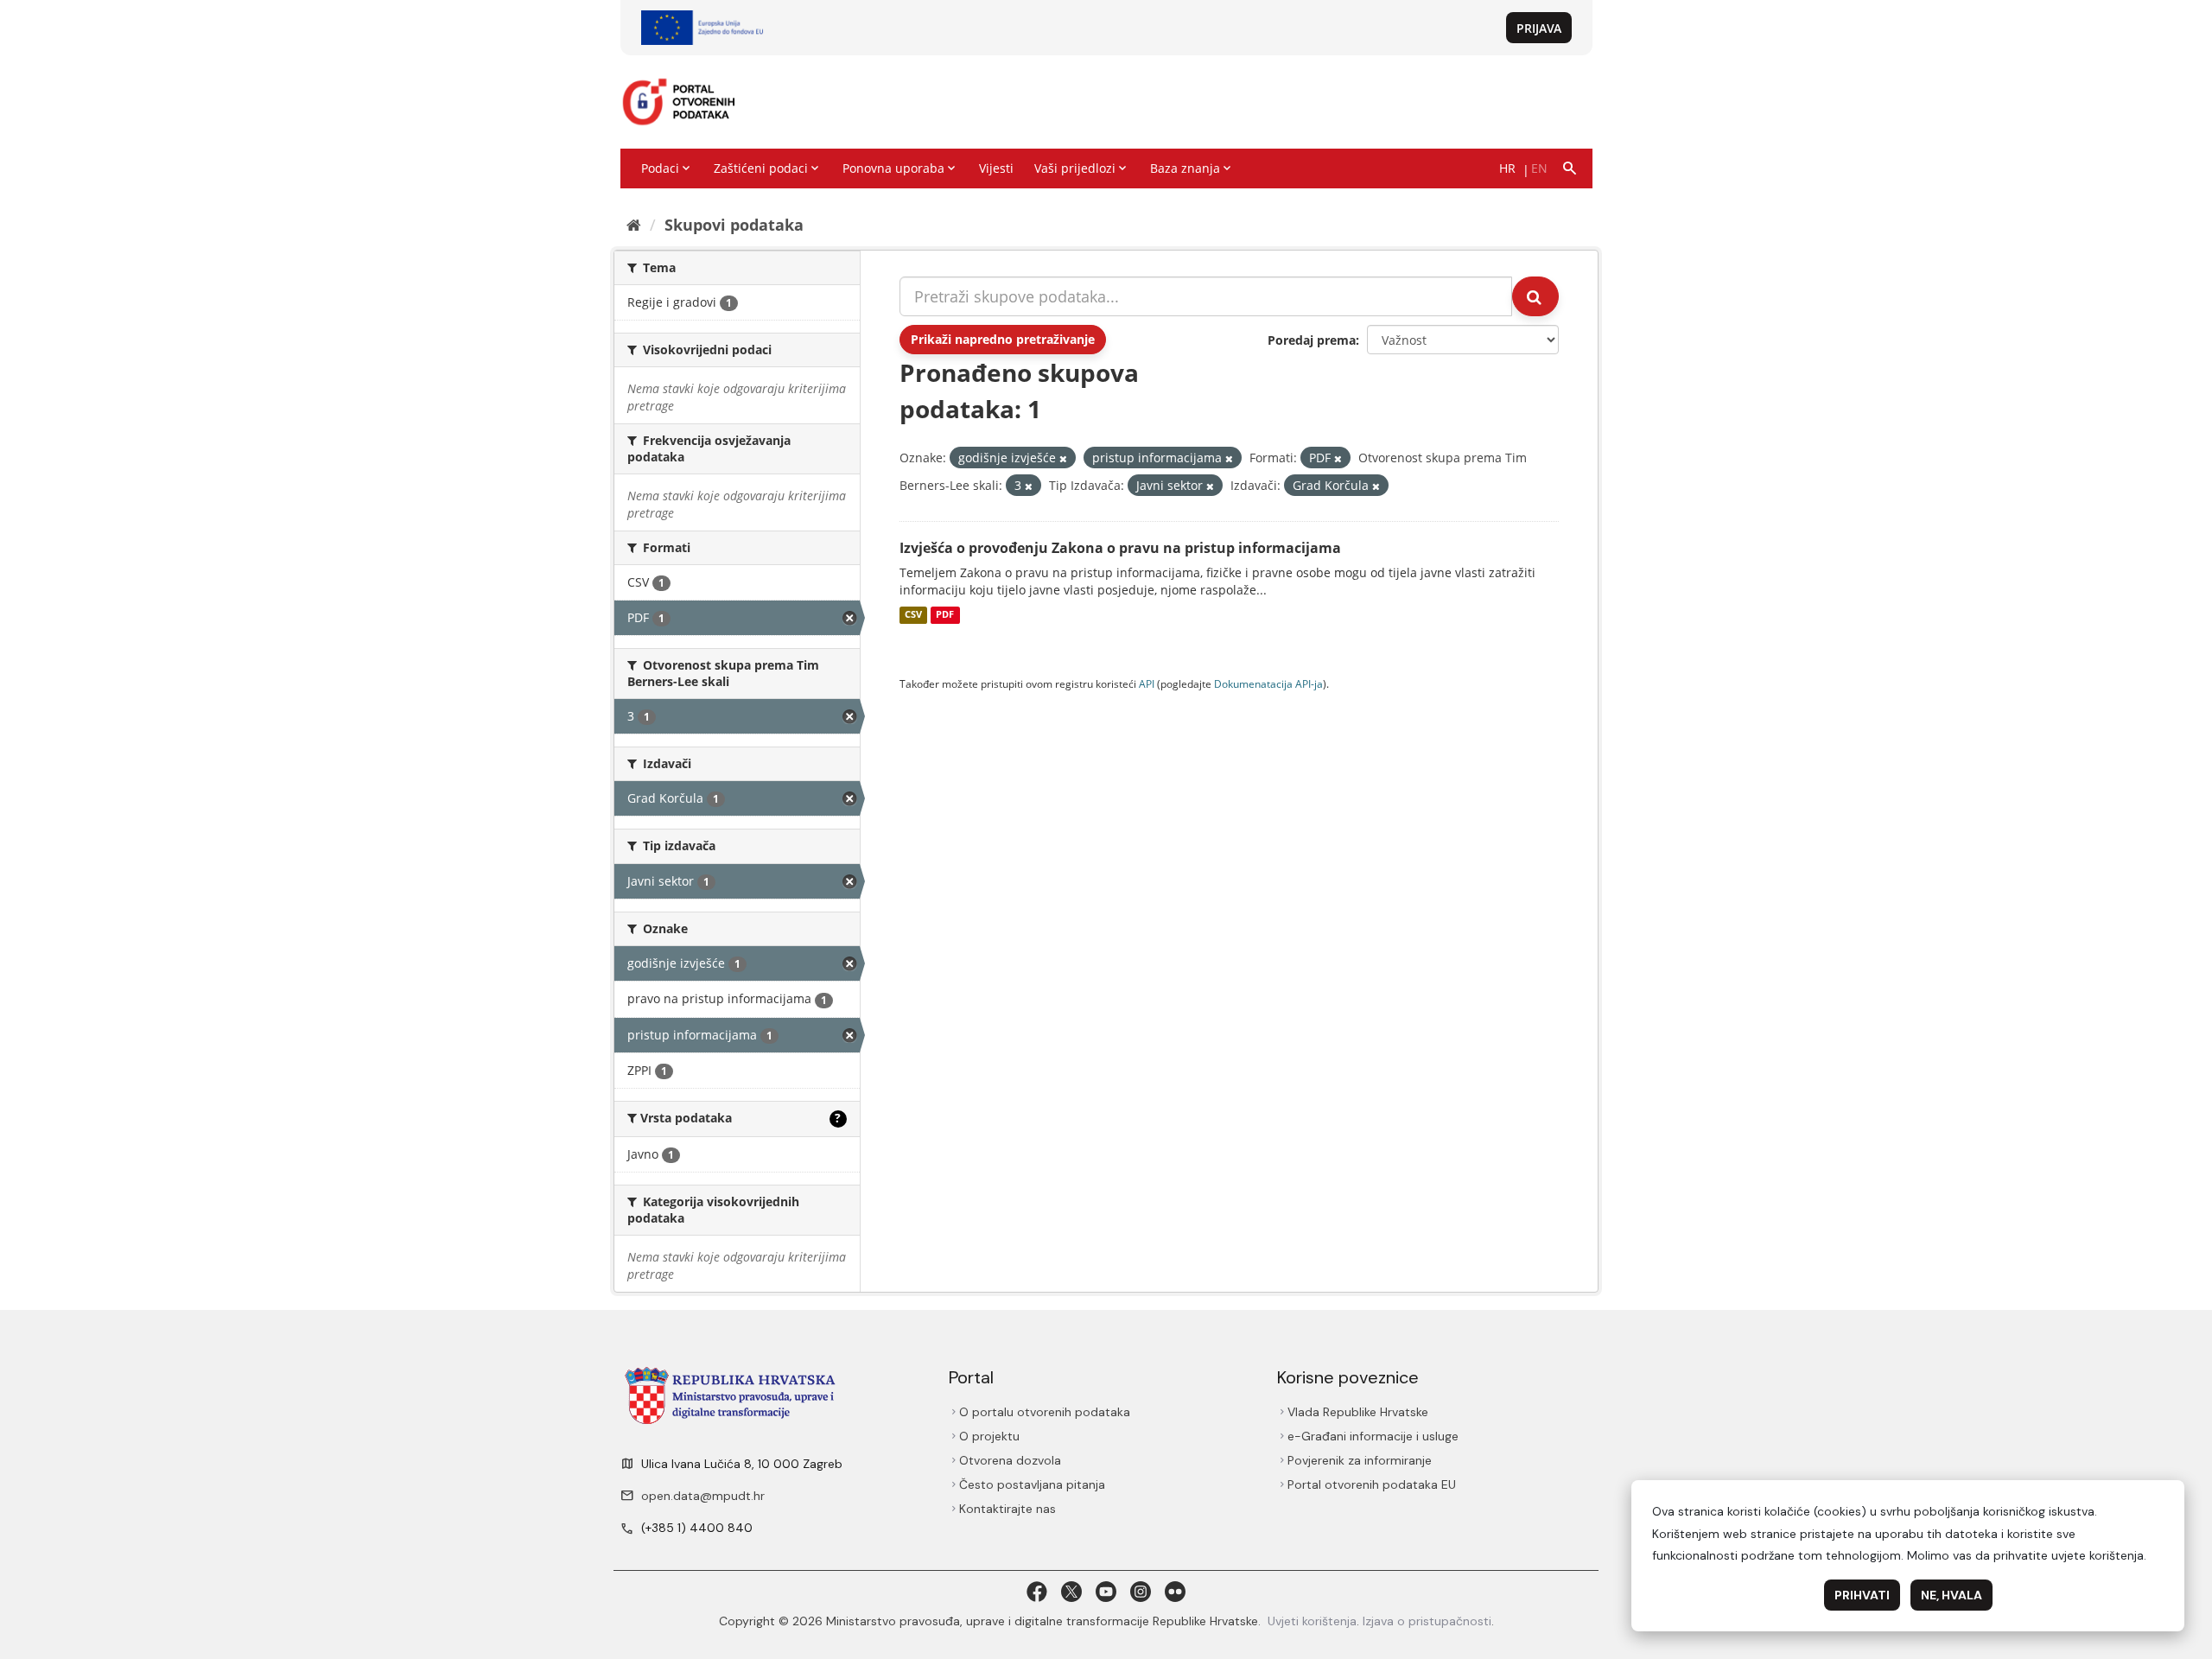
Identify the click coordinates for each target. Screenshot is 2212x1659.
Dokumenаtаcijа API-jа (1268, 683)
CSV (913, 615)
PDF (945, 615)
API (1147, 683)
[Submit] (1535, 296)
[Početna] (634, 225)
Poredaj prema (1312, 340)
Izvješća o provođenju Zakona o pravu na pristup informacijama (1120, 548)
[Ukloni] (1063, 458)
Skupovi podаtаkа (734, 225)
